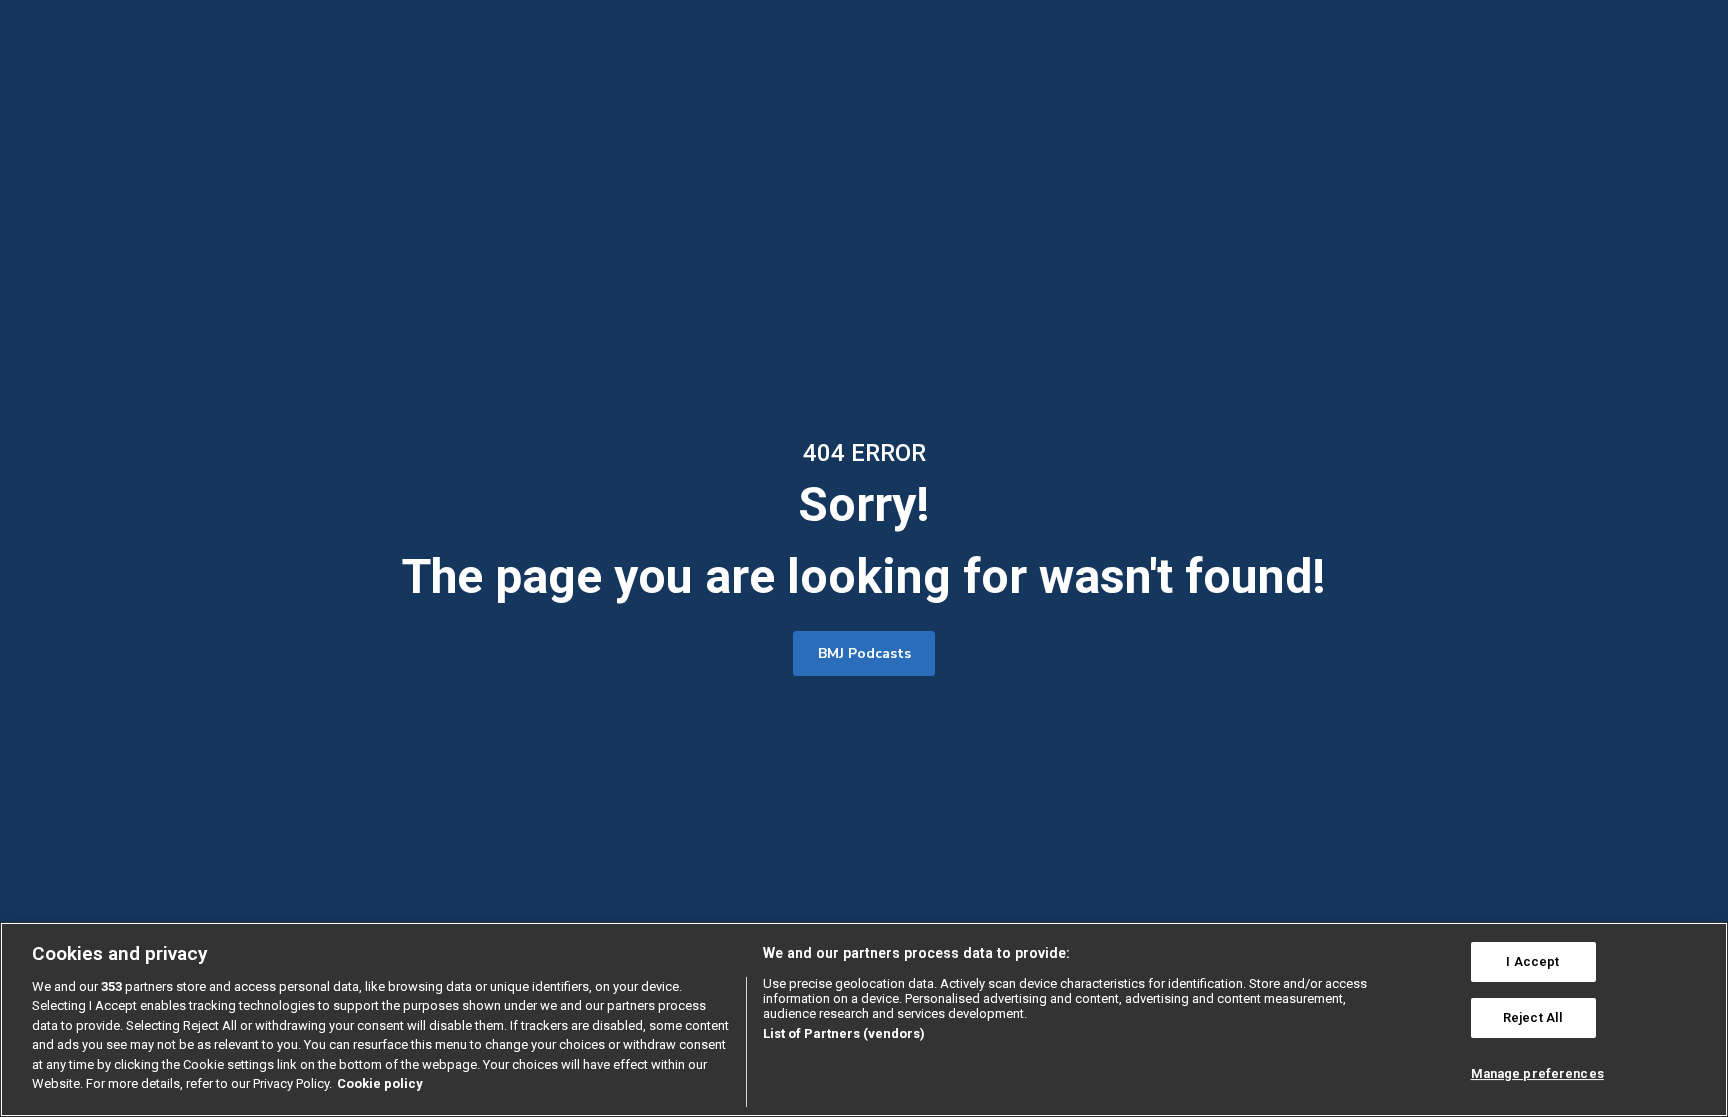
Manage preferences (1537, 1073)
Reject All (1533, 1017)
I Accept (1532, 962)
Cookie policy (380, 1083)
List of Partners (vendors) (844, 1033)
